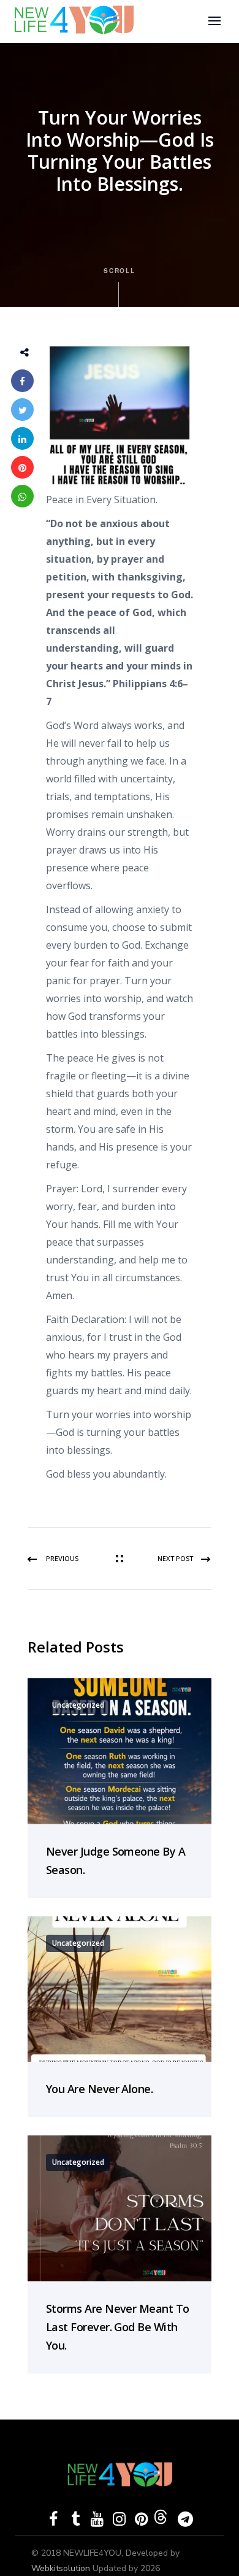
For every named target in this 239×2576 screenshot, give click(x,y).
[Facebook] (22, 381)
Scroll (120, 271)
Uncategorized (78, 1705)
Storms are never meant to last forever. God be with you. (118, 2327)
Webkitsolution (62, 2568)
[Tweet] (22, 410)
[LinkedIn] (22, 438)
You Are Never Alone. (99, 2089)
